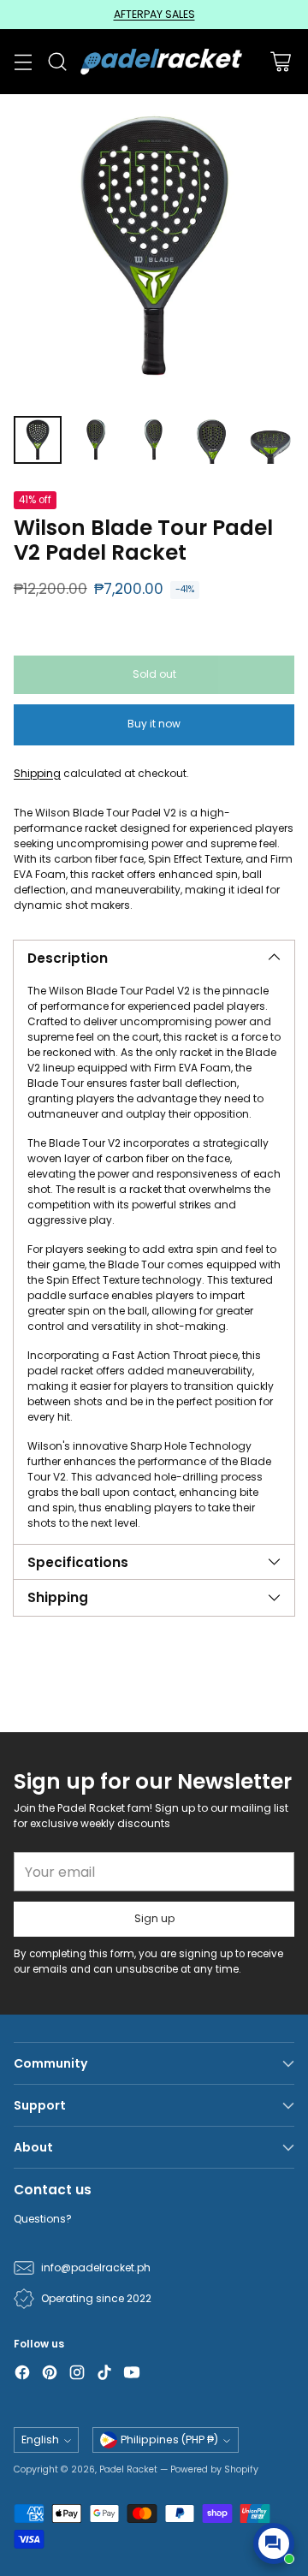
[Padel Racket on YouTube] (132, 2374)
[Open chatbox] (274, 2543)
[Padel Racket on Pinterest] (50, 2374)
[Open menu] (23, 62)
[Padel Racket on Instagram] (77, 2374)
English (40, 2439)
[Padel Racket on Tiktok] (104, 2374)
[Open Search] (57, 62)
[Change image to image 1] (38, 440)
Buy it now (154, 724)
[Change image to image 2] (96, 440)
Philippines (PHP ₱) (169, 2439)
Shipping (37, 773)
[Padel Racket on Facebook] (22, 2374)
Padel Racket (128, 2469)
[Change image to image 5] (270, 440)
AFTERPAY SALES (154, 14)
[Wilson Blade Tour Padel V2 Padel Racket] (154, 248)
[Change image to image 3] (154, 440)
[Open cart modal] (280, 62)
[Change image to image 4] (212, 440)
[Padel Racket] (159, 61)
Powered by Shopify (214, 2469)
